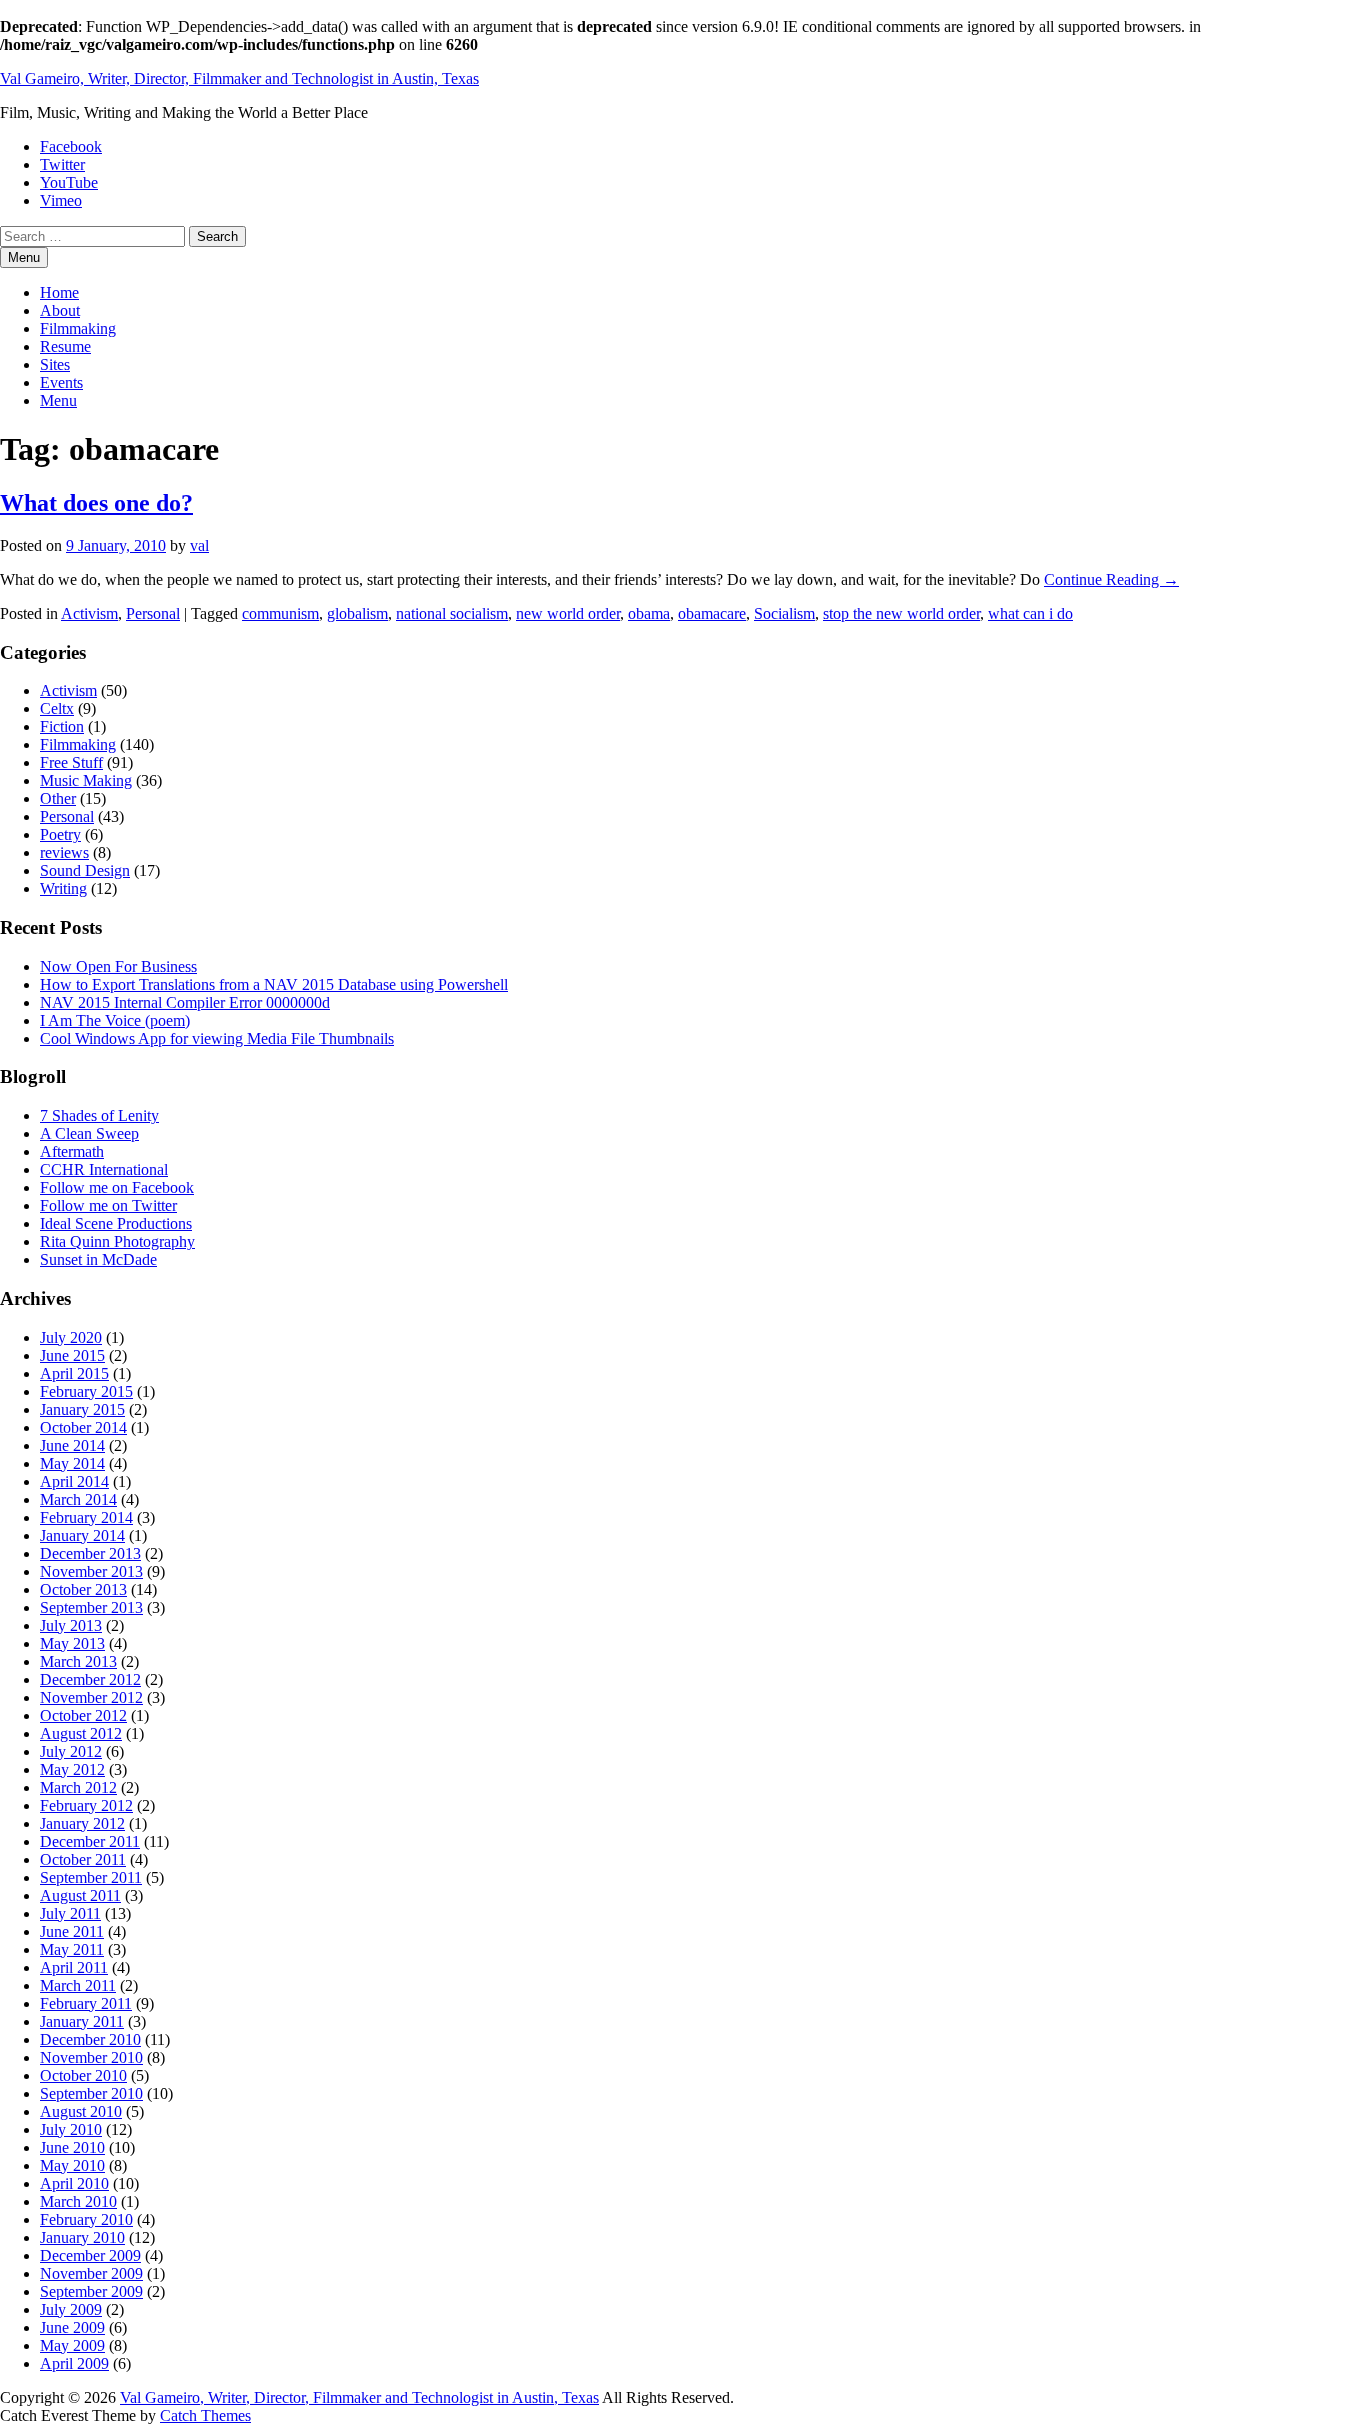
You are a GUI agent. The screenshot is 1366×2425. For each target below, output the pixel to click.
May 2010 (72, 2165)
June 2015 (72, 1355)
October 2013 (83, 1589)
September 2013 (91, 1607)
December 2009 (90, 2255)
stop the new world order (901, 613)
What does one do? (96, 503)
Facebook (71, 146)
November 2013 (91, 1571)
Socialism (784, 613)
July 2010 (71, 2129)
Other (58, 798)
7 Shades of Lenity (99, 1115)
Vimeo (61, 200)
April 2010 (74, 2183)
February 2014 (86, 1517)
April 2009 (74, 2363)
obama (649, 613)
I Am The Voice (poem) (115, 1020)
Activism (89, 613)
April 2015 (74, 1373)
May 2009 (72, 2345)
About (60, 310)
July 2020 (71, 1337)
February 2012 (86, 1805)
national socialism (452, 613)
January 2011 (82, 2021)
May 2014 (72, 1463)
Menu (58, 400)
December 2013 (90, 1553)
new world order (568, 613)
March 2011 (78, 1985)
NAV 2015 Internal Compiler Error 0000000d (185, 1002)
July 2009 (71, 2309)
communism (280, 613)
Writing (63, 888)
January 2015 (82, 1409)
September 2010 (91, 2093)
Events (61, 382)
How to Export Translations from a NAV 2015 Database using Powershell (274, 984)
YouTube (69, 182)
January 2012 (82, 1823)
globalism (357, 613)
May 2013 (72, 1643)
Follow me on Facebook (117, 1187)
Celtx (57, 708)
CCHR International (104, 1169)
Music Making (86, 780)
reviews (64, 852)
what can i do (1030, 613)
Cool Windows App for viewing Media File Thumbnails (217, 1038)
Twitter (62, 164)
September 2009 (91, 2291)
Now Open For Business (118, 966)
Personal (153, 613)
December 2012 (90, 1679)
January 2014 (82, 1535)
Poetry (60, 834)
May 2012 (72, 1769)
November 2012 (91, 1697)
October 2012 (83, 1715)
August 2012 (81, 1733)
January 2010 (82, 2237)
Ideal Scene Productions (116, 1223)
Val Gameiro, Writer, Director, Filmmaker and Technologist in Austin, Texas (239, 78)
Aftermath (72, 1151)
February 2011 (86, 2003)
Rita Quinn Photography (117, 1241)
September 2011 (91, 1877)
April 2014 (74, 1481)
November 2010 (91, 2057)
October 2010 (83, 2075)
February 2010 (86, 2219)
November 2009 (91, 2273)
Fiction (62, 726)
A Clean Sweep (89, 1133)
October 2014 (83, 1427)
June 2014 (72, 1445)
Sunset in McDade (98, 1259)
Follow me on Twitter (108, 1205)
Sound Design (85, 870)
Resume (65, 346)
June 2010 (72, 2147)
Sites (55, 364)
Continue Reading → (1111, 579)
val (199, 545)
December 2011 (90, 1841)
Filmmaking (78, 328)
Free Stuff (71, 762)
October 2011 (83, 1859)
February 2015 (86, 1391)
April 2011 (74, 1967)
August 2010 (81, 2111)
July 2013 (71, 1625)
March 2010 (78, 2201)
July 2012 (71, 1751)
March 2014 (78, 1499)
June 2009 (72, 2327)
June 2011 (72, 1931)
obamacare (712, 613)
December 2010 (90, 2039)
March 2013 (78, 1661)
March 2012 (78, 1787)
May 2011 (72, 1949)
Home (59, 292)
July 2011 (70, 1913)
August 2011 (80, 1895)
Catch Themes (205, 2415)
